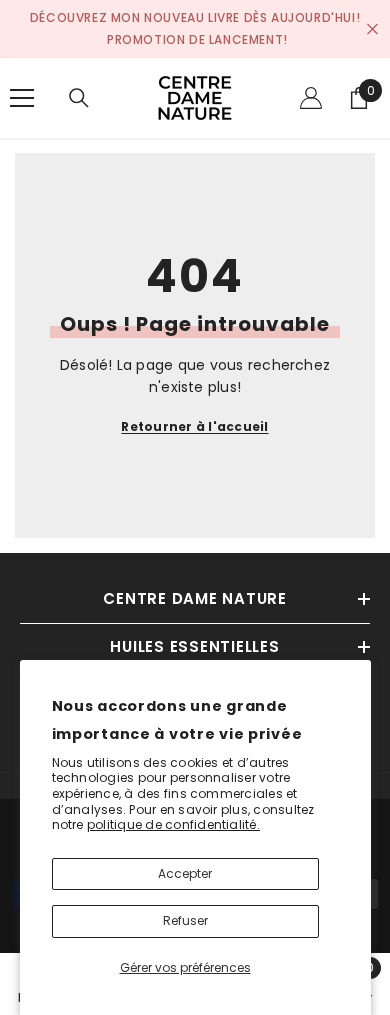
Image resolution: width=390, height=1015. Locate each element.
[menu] (22, 98)
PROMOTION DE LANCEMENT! (197, 39)
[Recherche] (79, 98)
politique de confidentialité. (173, 824)
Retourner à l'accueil (194, 426)
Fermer (372, 29)
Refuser (185, 920)
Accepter (185, 873)
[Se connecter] (311, 98)
